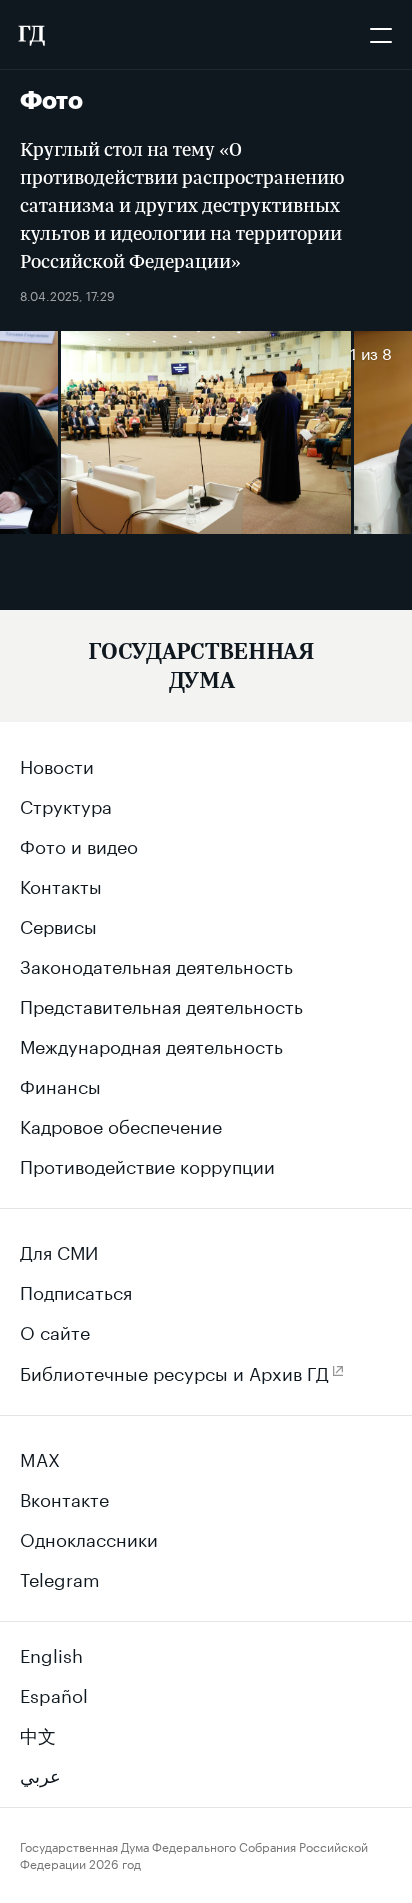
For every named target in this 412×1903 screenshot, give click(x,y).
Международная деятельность (151, 1044)
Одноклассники (89, 1537)
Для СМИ (59, 1250)
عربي (40, 1773)
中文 (38, 1733)
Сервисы (58, 924)
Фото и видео (79, 844)
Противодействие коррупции (147, 1164)
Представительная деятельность (161, 1004)
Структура (66, 804)
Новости (57, 764)
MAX (40, 1457)
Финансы (60, 1084)
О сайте (55, 1330)
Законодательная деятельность (156, 964)
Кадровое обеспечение (121, 1124)
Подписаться (76, 1290)
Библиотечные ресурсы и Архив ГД (174, 1371)
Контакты (61, 884)
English (51, 1653)
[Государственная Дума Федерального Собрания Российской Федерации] (31, 35)
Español (54, 1693)
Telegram (60, 1577)
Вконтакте (64, 1497)
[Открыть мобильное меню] (381, 35)
